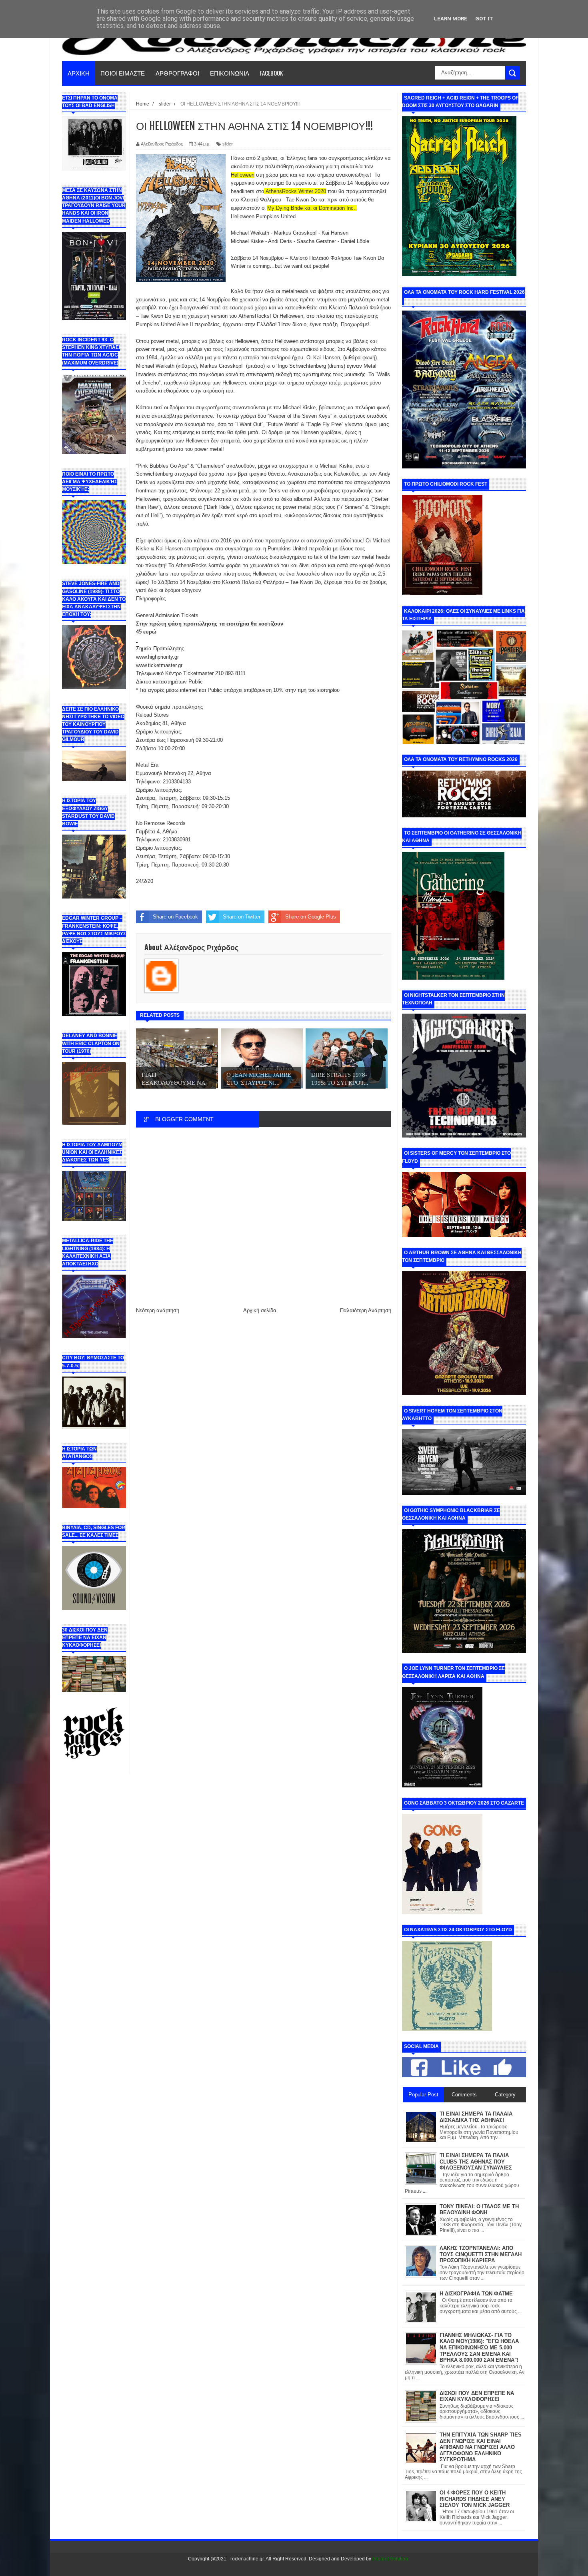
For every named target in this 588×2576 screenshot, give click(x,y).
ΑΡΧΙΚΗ (79, 73)
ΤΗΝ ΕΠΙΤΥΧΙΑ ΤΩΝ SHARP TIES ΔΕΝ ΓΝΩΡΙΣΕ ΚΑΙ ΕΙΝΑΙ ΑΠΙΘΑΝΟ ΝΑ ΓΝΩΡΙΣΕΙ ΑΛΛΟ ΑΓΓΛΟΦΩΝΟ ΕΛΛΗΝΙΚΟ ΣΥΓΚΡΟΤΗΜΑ (481, 2447)
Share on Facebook (175, 917)
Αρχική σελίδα (260, 1310)
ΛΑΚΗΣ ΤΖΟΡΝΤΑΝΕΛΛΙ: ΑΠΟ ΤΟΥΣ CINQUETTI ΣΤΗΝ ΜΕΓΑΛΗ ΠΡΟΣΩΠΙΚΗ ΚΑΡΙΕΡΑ (481, 2254)
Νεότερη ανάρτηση (158, 1310)
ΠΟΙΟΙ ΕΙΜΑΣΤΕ (123, 73)
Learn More (451, 19)
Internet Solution (390, 2559)
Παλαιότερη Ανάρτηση (366, 1310)
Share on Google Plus (311, 917)
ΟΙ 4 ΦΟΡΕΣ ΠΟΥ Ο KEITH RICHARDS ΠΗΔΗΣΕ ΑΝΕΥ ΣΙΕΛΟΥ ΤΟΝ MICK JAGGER (475, 2499)
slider (228, 144)
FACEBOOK (271, 73)
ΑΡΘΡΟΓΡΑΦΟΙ (177, 73)
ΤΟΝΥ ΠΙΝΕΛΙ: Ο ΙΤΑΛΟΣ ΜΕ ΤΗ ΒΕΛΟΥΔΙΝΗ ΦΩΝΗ (479, 2210)
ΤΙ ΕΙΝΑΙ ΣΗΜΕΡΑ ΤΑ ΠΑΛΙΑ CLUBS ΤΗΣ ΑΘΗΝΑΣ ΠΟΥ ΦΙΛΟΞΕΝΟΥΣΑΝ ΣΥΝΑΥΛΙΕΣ (476, 2162)
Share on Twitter (242, 917)
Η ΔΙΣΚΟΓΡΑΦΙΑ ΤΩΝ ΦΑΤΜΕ (476, 2294)
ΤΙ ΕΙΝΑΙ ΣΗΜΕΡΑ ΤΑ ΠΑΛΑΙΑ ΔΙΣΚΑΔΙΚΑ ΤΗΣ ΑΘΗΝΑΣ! (476, 2117)
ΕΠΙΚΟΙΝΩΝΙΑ (230, 73)
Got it (484, 19)
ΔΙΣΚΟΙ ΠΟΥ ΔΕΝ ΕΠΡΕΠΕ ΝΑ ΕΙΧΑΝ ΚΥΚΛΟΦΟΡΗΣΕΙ (477, 2396)
